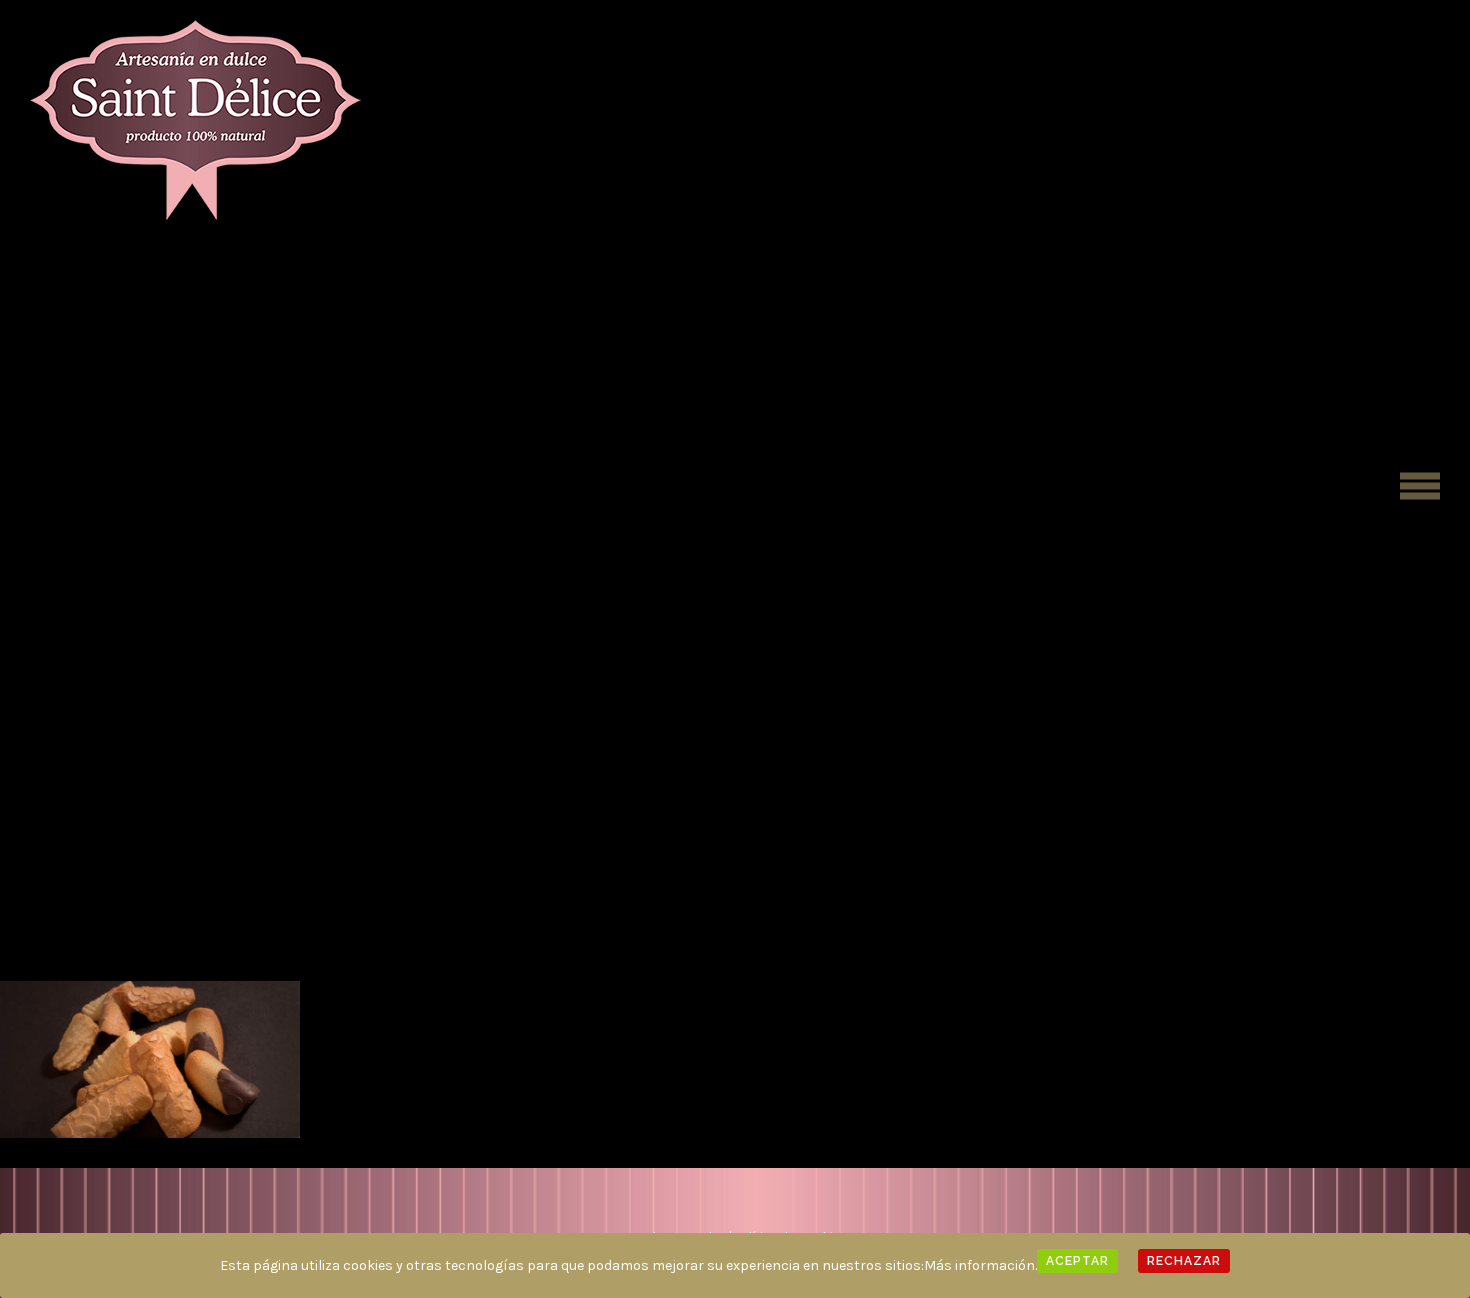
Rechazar (1184, 1261)
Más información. (980, 1265)
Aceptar (1077, 1261)
